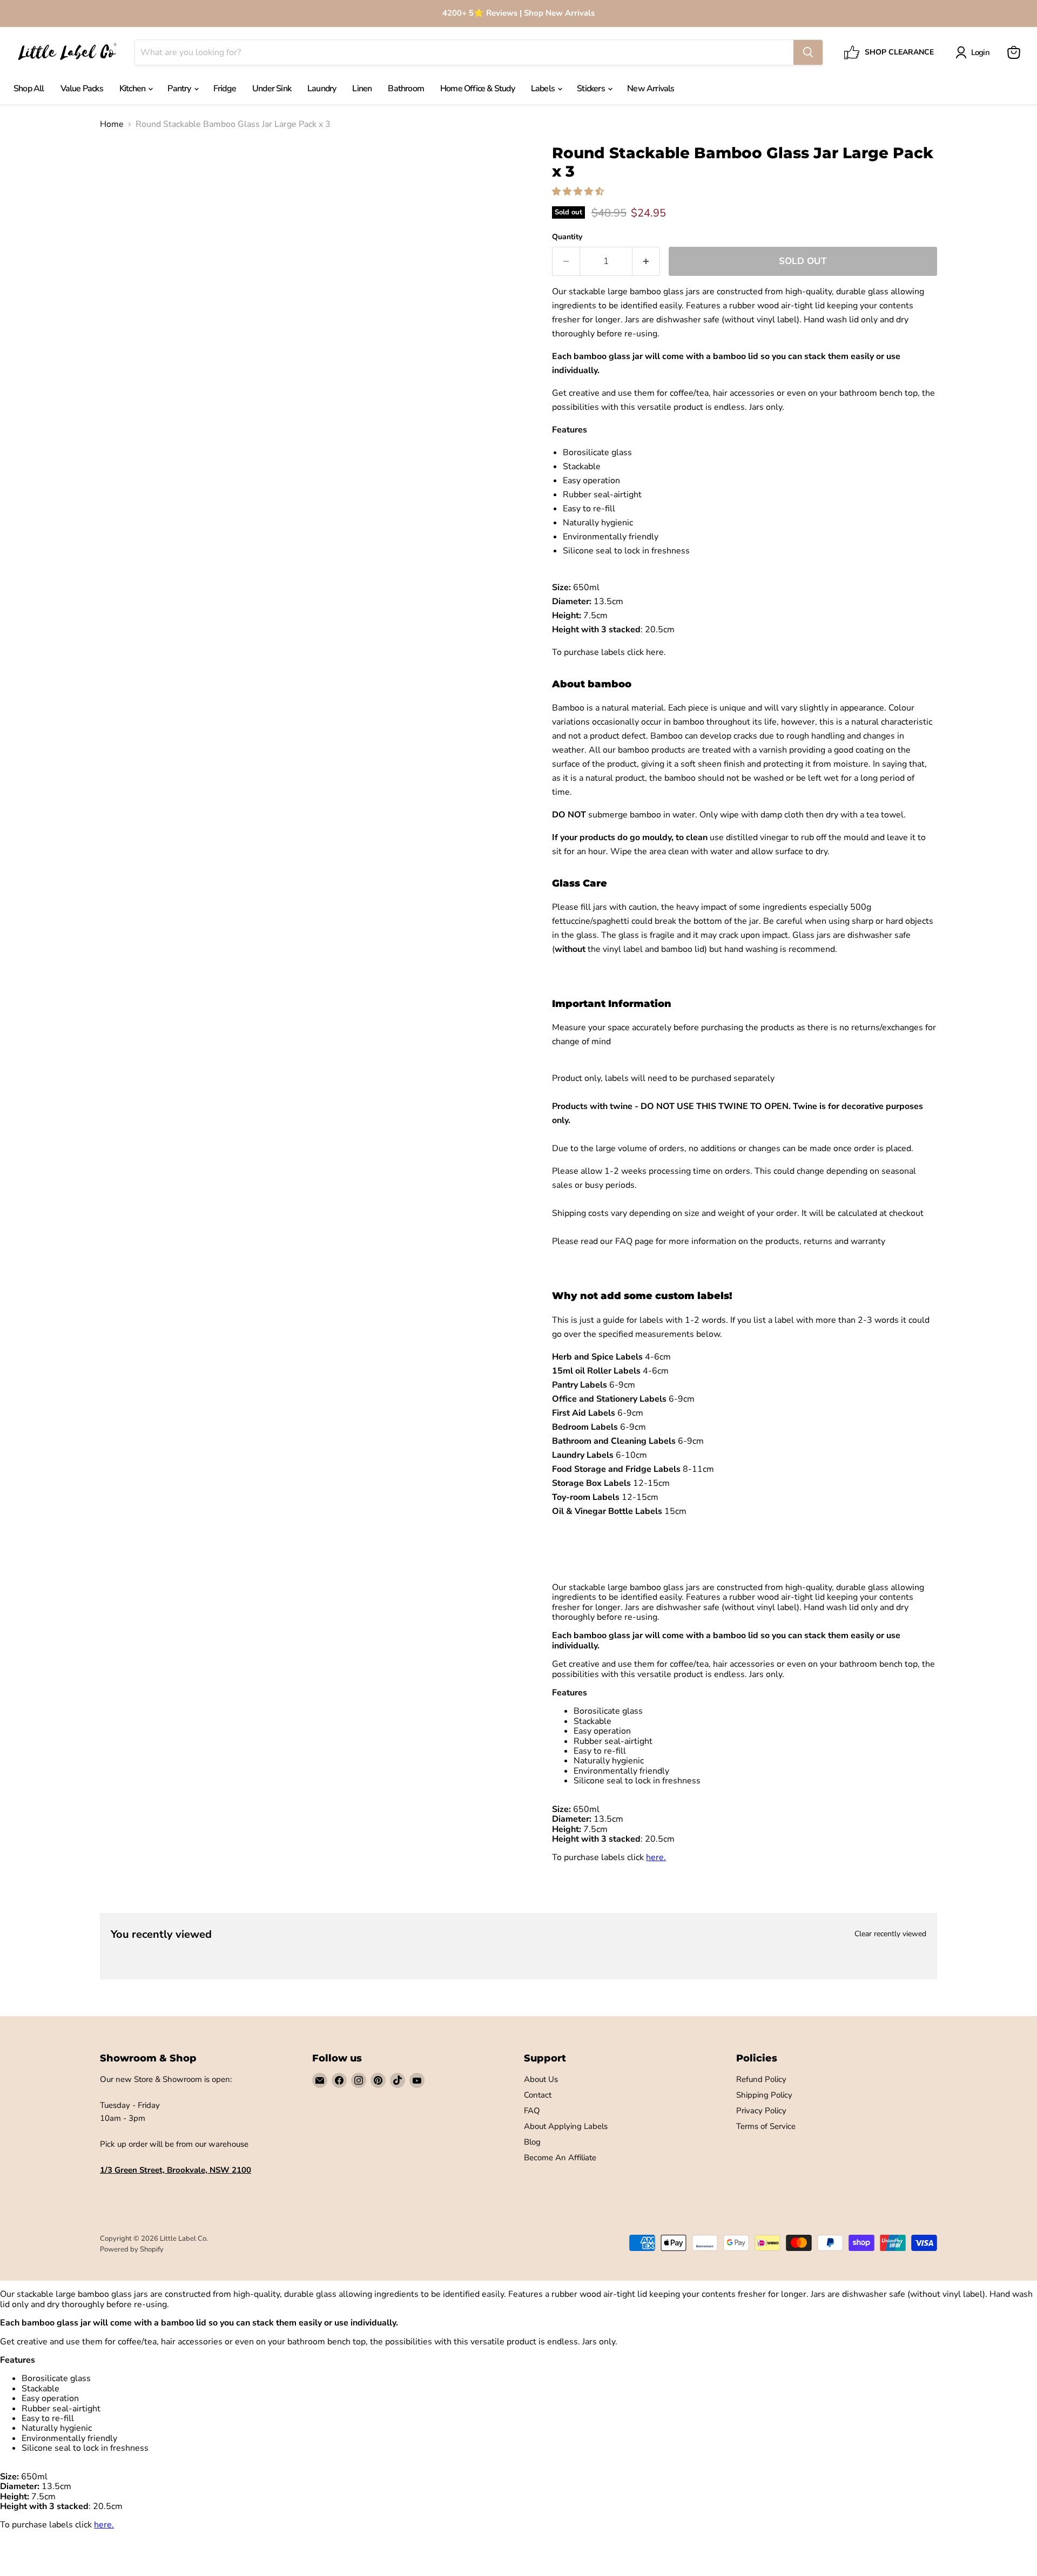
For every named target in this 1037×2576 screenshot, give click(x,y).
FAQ (532, 2111)
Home (112, 124)
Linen (362, 89)
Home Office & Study (477, 89)
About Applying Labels (566, 2126)
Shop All (29, 89)
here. (656, 652)
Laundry (322, 89)
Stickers (592, 89)
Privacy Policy (761, 2111)
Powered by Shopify (132, 2249)
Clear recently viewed (890, 1934)
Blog (532, 2142)
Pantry (180, 89)
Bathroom (406, 89)
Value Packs (82, 89)
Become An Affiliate (560, 2158)
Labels (544, 89)
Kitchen (133, 89)
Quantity (567, 237)
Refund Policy (761, 2079)
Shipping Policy (764, 2095)
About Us (541, 2079)
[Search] (808, 52)
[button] (579, 192)
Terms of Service (766, 2126)
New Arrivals (651, 89)
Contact (538, 2095)
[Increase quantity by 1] (646, 261)
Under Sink (272, 89)
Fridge (225, 89)
